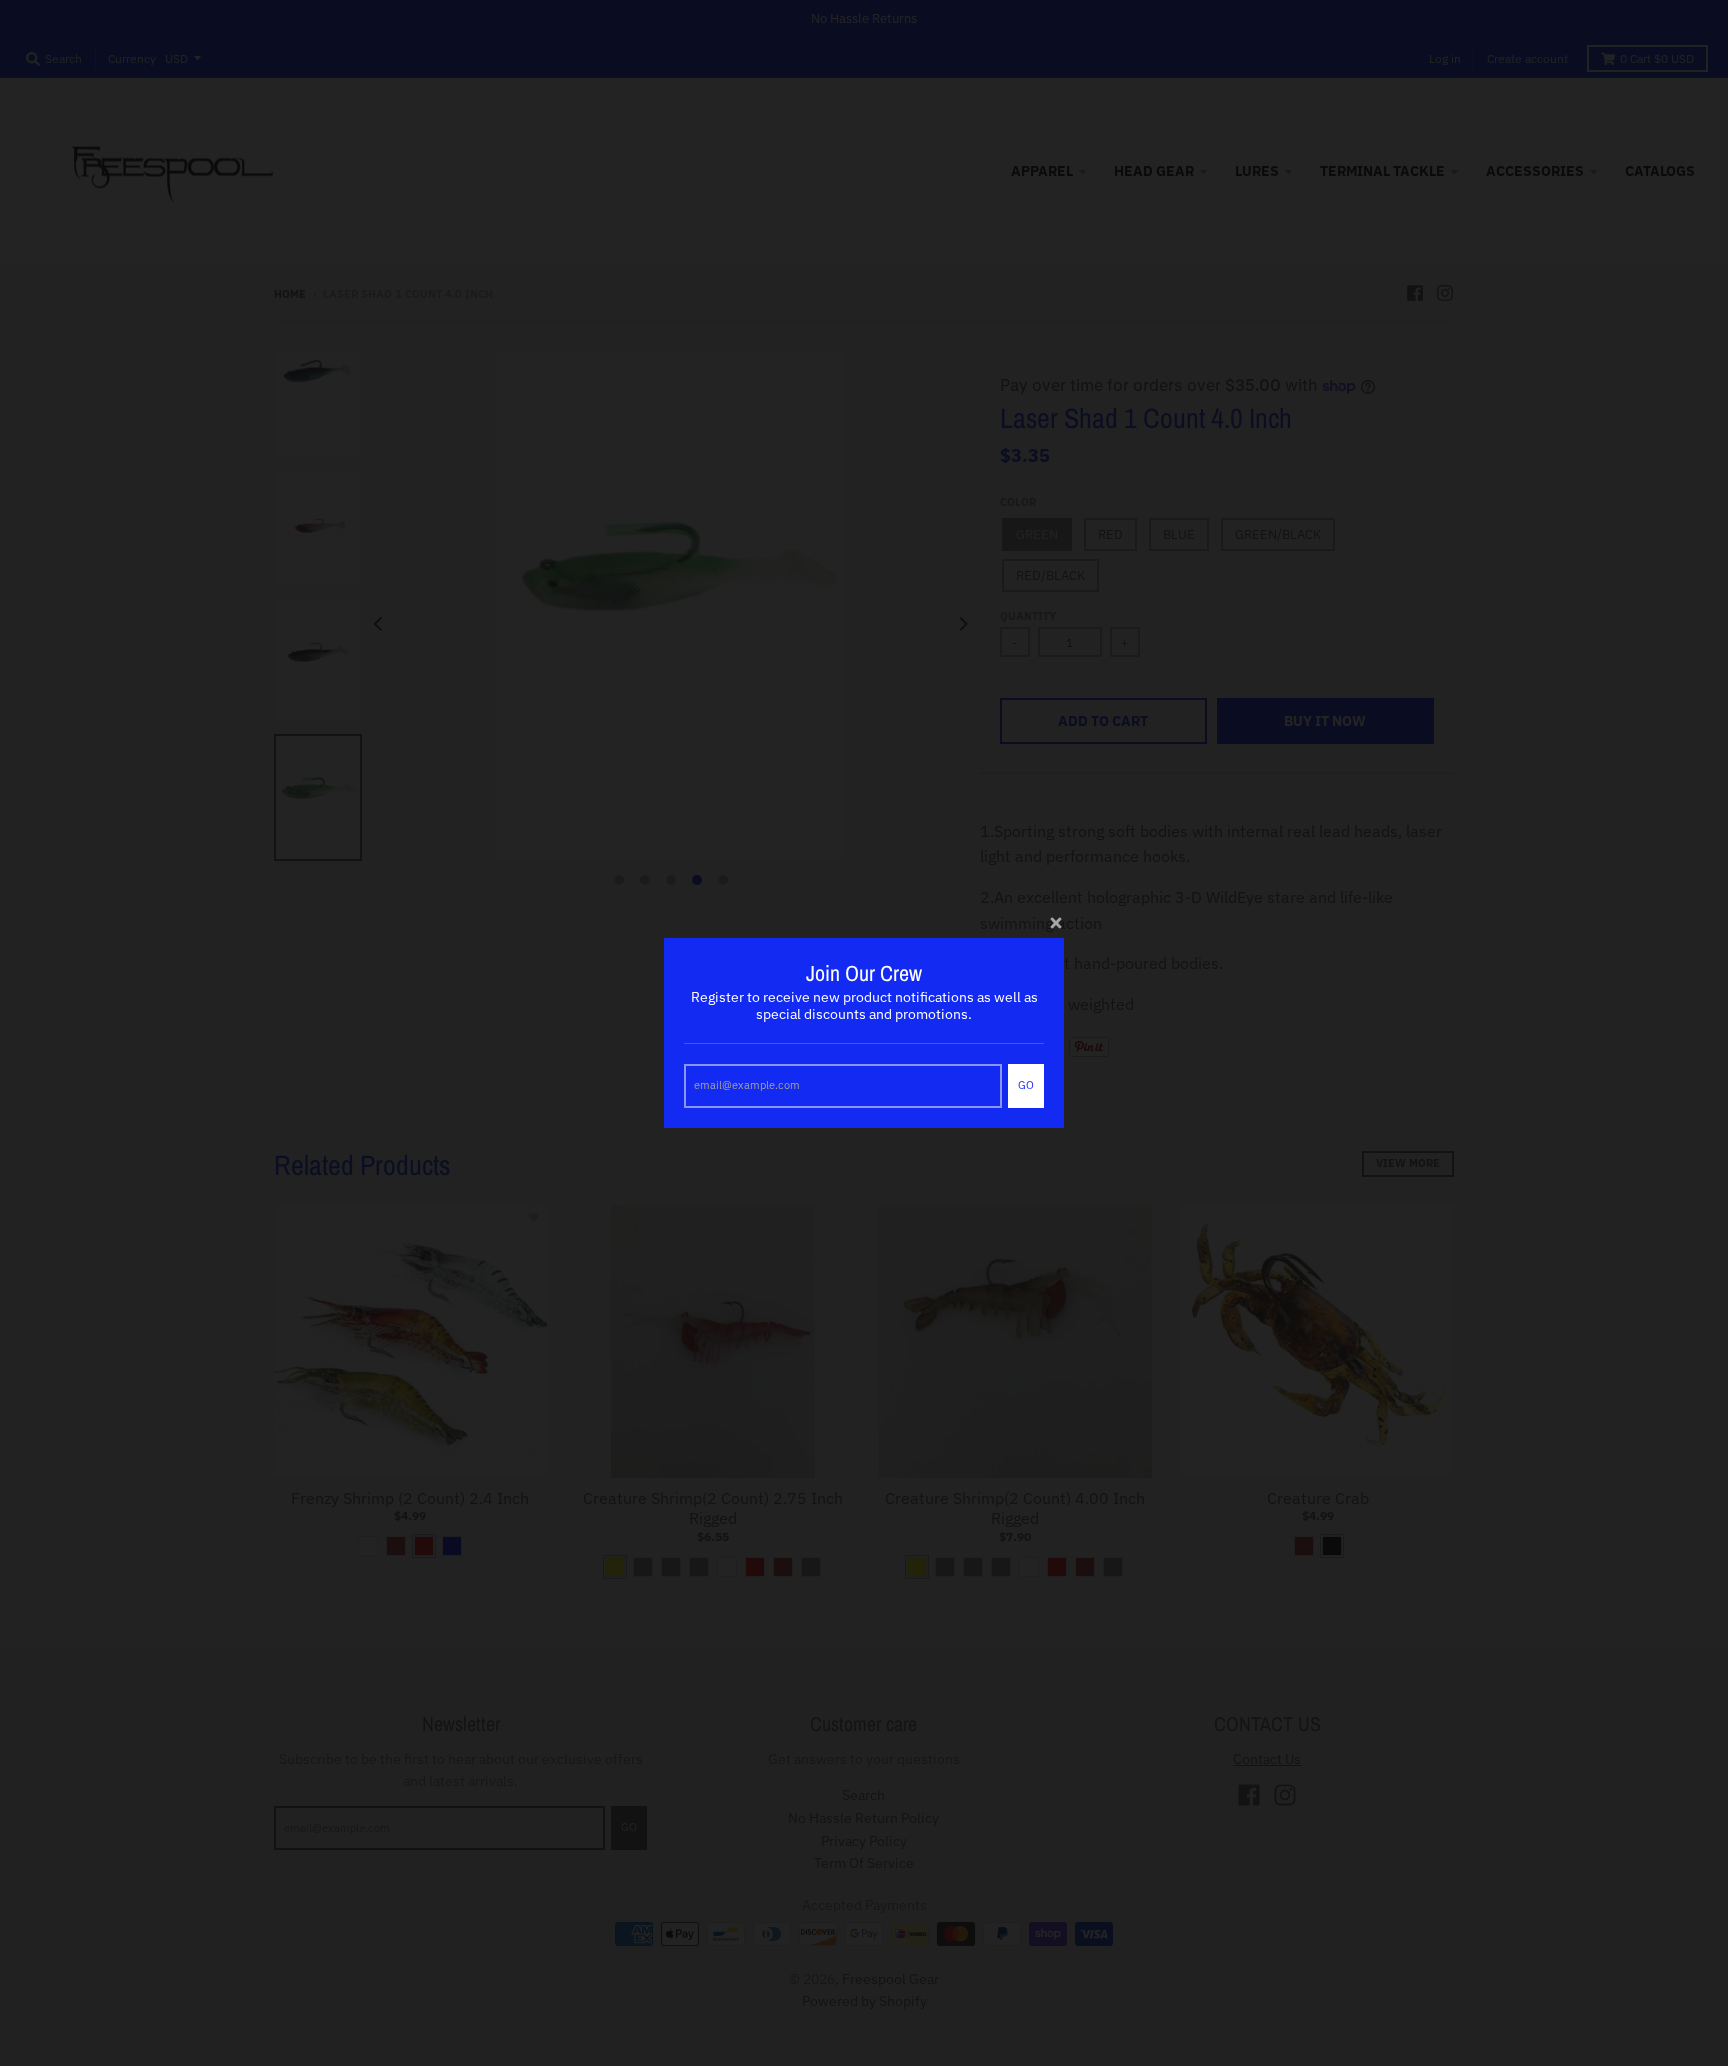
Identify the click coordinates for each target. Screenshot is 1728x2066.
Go (1026, 1085)
